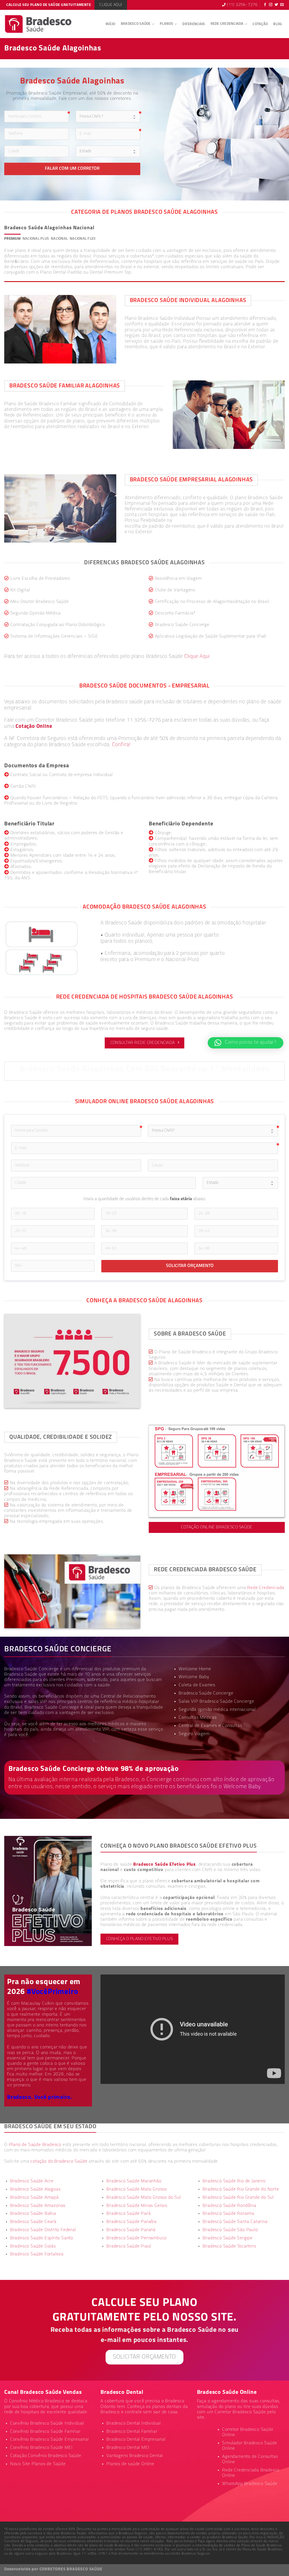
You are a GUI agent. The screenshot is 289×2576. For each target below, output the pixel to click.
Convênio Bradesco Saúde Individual (47, 2423)
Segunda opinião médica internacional (217, 1710)
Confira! (121, 745)
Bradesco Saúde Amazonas (38, 2206)
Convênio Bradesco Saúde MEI (41, 2448)
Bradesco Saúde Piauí (129, 2246)
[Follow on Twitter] (276, 5)
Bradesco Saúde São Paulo (230, 2230)
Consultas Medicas (198, 1718)
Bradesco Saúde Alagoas (35, 2189)
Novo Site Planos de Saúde (38, 2464)
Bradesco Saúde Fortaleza (37, 2254)
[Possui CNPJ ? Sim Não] (108, 116)
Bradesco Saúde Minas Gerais (137, 2206)
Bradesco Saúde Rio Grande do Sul (238, 2198)
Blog (278, 24)
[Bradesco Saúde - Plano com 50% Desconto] (39, 24)
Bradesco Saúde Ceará (33, 2222)
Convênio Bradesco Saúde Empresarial (50, 2440)
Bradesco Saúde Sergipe (228, 2238)
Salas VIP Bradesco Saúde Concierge (216, 1702)
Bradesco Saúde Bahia (33, 2214)
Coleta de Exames (197, 1685)
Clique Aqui (197, 657)
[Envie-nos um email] (282, 5)
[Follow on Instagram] (271, 5)
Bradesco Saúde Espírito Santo (42, 2238)
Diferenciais (194, 24)
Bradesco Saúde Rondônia (229, 2206)
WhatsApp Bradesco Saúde (250, 2484)
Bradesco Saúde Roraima (228, 2214)
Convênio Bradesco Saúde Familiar (45, 2432)
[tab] (12, 239)
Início (110, 24)
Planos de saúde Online (130, 2464)
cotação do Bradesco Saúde (59, 2161)
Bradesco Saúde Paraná (131, 2230)
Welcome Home (195, 1669)
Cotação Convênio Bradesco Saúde (46, 2456)
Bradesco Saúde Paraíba (132, 2222)
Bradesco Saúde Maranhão (134, 2181)
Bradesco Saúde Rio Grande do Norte (241, 2189)
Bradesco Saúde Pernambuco (136, 2238)
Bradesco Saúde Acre (32, 2181)
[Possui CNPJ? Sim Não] (213, 1131)
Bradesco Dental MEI (128, 2448)
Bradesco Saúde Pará (128, 2214)
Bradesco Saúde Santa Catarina (235, 2222)
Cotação (260, 24)
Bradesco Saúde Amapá (34, 2198)
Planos (167, 24)
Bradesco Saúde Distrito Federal (43, 2230)
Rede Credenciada (227, 24)
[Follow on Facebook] (265, 5)
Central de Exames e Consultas (210, 1726)
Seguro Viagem (194, 1734)
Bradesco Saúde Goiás (33, 2246)
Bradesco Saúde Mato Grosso (137, 2189)
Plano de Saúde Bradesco (35, 2145)
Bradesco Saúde (136, 24)
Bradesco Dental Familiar (132, 2432)
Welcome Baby (194, 1677)
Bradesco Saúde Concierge (52, 1707)
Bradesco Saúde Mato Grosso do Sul (144, 2198)
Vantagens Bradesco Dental (135, 2456)
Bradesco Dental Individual (134, 2423)
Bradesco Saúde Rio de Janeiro (234, 2181)
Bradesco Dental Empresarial (136, 2440)
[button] (246, 1043)
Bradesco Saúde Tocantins (229, 2246)
